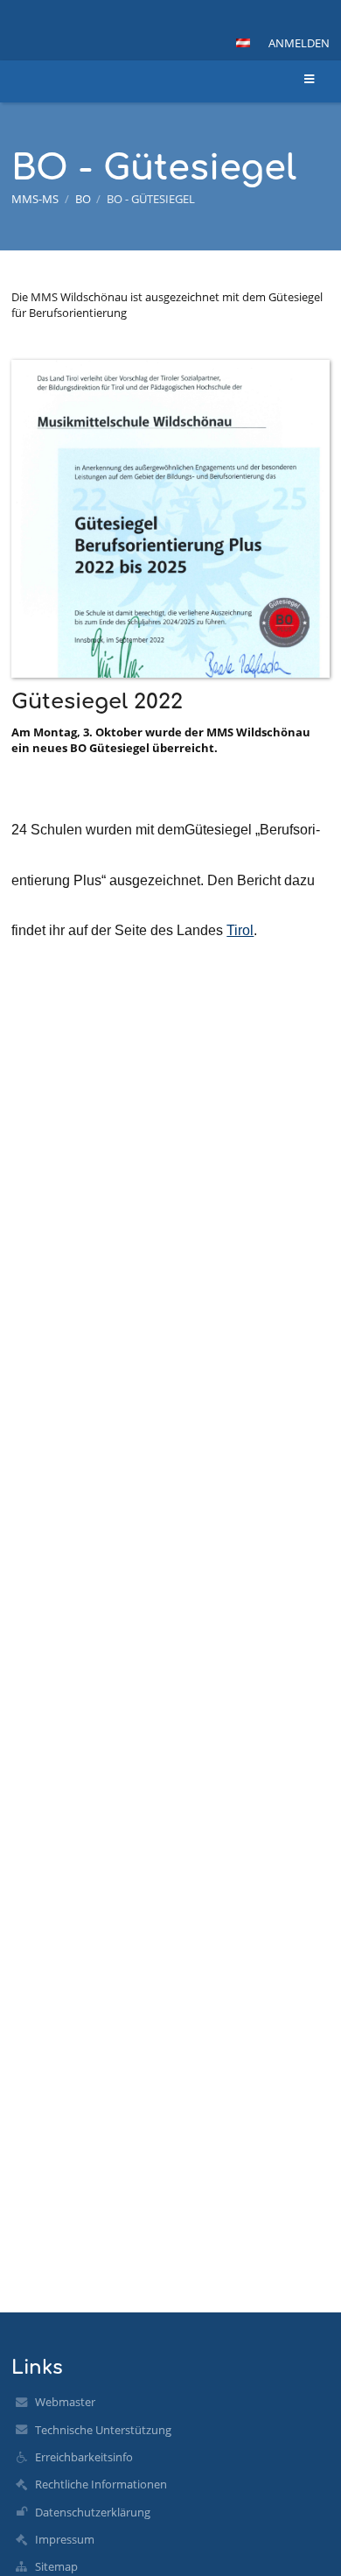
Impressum (65, 2539)
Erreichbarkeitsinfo (84, 2457)
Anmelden (299, 43)
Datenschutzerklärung (93, 2512)
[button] (243, 43)
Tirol (240, 930)
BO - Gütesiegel (151, 199)
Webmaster (65, 2402)
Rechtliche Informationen (101, 2484)
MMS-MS (35, 199)
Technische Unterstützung (103, 2430)
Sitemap (56, 2566)
